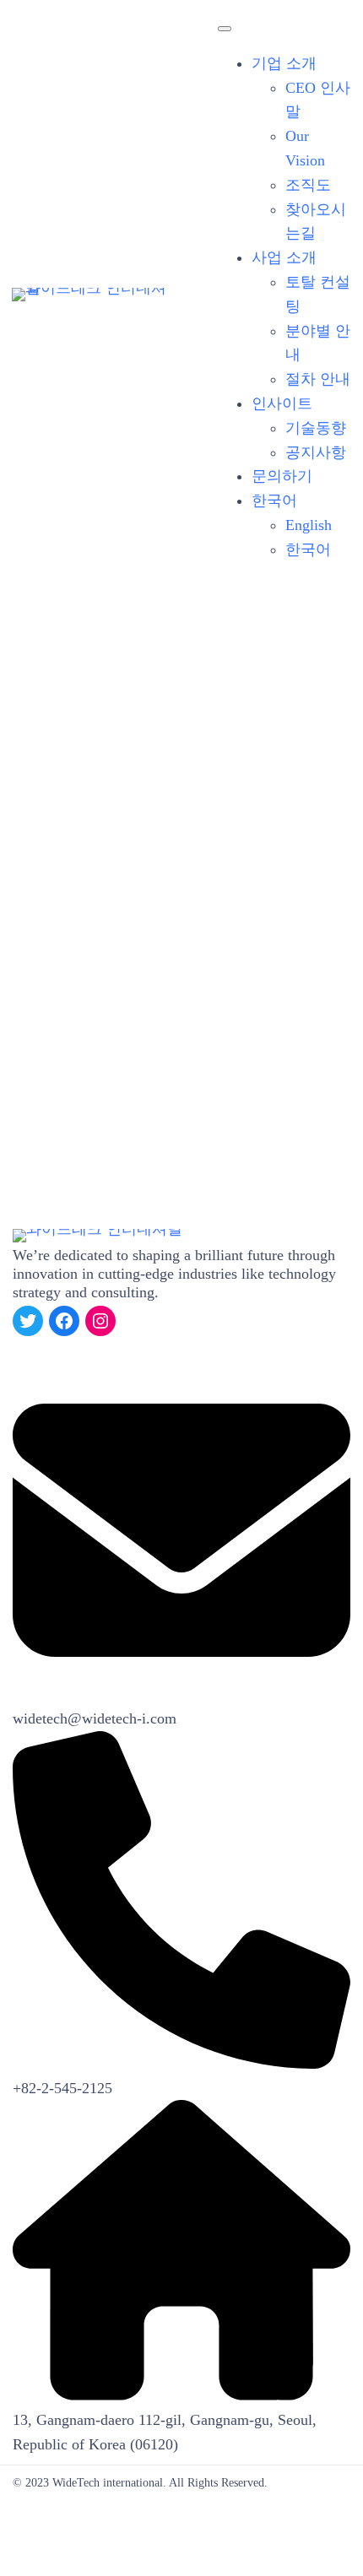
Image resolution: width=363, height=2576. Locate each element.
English (309, 525)
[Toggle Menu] (225, 29)
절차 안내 (318, 379)
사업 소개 (284, 257)
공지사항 (316, 452)
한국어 (274, 501)
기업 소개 (284, 63)
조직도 (308, 185)
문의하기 (282, 476)
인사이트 (282, 403)
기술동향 (316, 428)
